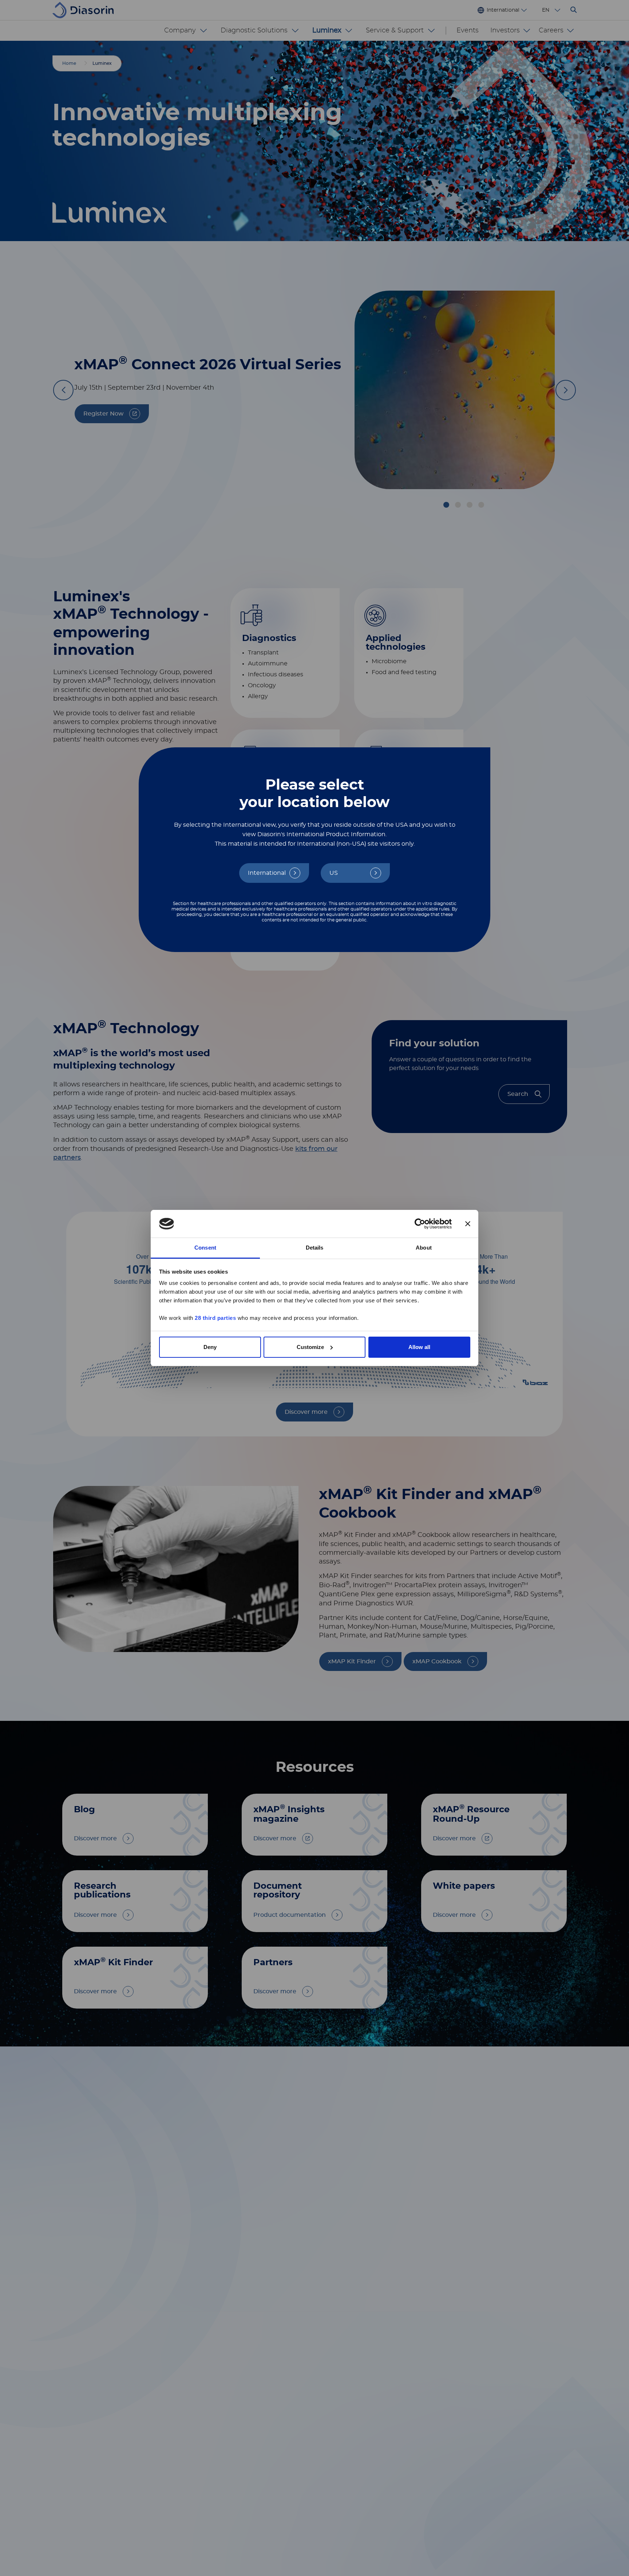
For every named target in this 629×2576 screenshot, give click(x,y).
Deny (210, 1347)
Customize (310, 1347)
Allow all (419, 1347)
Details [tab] (315, 1248)
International (267, 873)
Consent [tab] (205, 1248)
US (334, 873)
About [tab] (424, 1248)
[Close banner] (468, 1224)
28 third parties (215, 1318)
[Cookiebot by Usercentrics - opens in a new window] (420, 1224)
